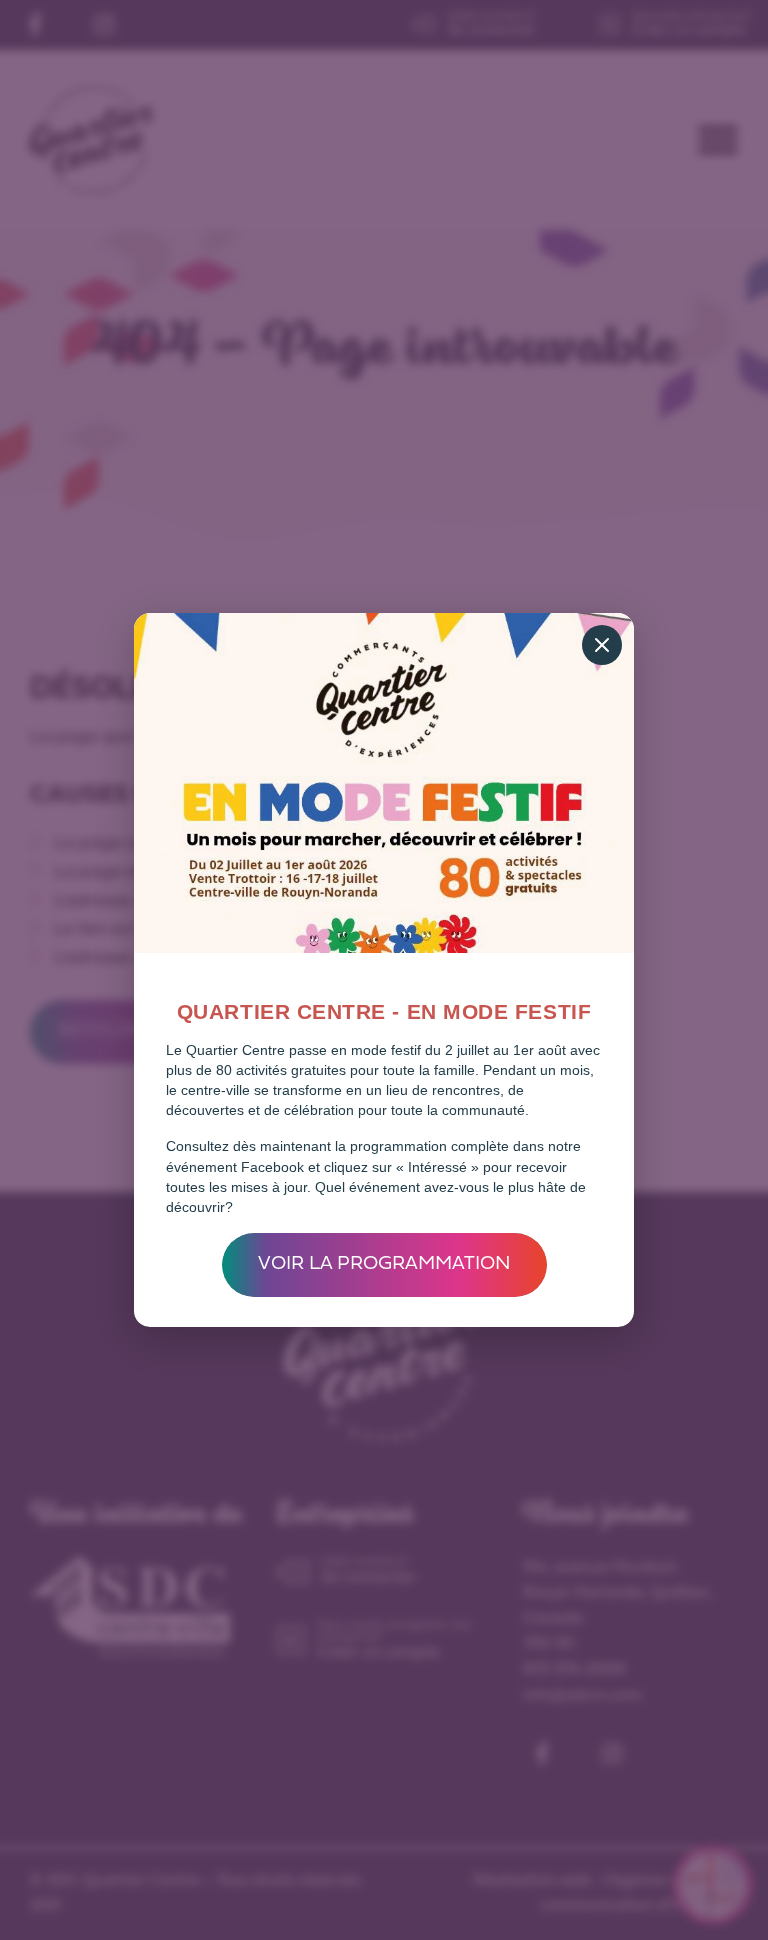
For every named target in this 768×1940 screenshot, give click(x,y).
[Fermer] (602, 645)
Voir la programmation (384, 1264)
